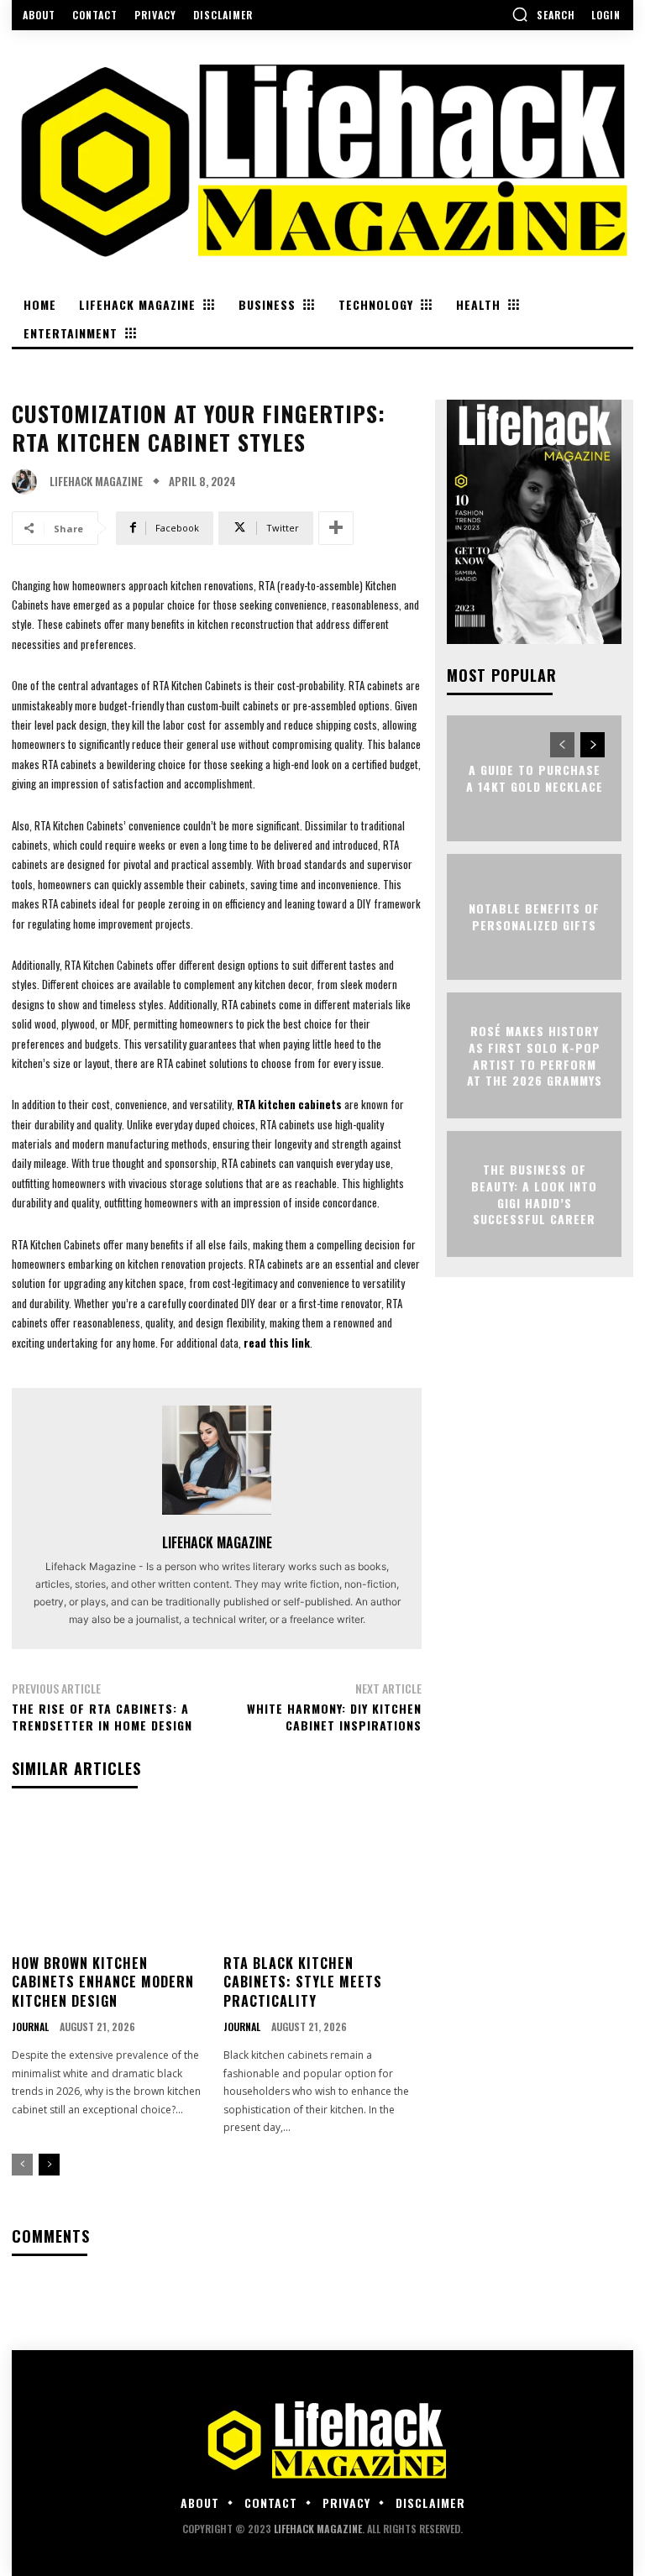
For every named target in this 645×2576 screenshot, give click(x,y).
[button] (543, 14)
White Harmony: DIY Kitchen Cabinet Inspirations (334, 1717)
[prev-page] (22, 2165)
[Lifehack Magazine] (29, 482)
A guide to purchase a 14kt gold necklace (535, 779)
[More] (336, 528)
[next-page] (49, 2165)
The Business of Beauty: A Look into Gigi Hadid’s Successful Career (534, 1194)
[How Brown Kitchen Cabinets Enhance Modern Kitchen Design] (111, 1878)
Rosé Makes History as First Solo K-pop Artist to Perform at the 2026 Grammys (535, 1055)
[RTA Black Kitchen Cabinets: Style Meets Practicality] (323, 1878)
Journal (30, 2027)
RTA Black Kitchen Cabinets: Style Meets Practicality (303, 1982)
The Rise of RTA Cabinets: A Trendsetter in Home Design (102, 1717)
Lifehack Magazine (96, 482)
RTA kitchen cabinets (289, 1104)
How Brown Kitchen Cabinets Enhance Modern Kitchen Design (103, 1982)
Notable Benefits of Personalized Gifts (534, 917)
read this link (277, 1343)
